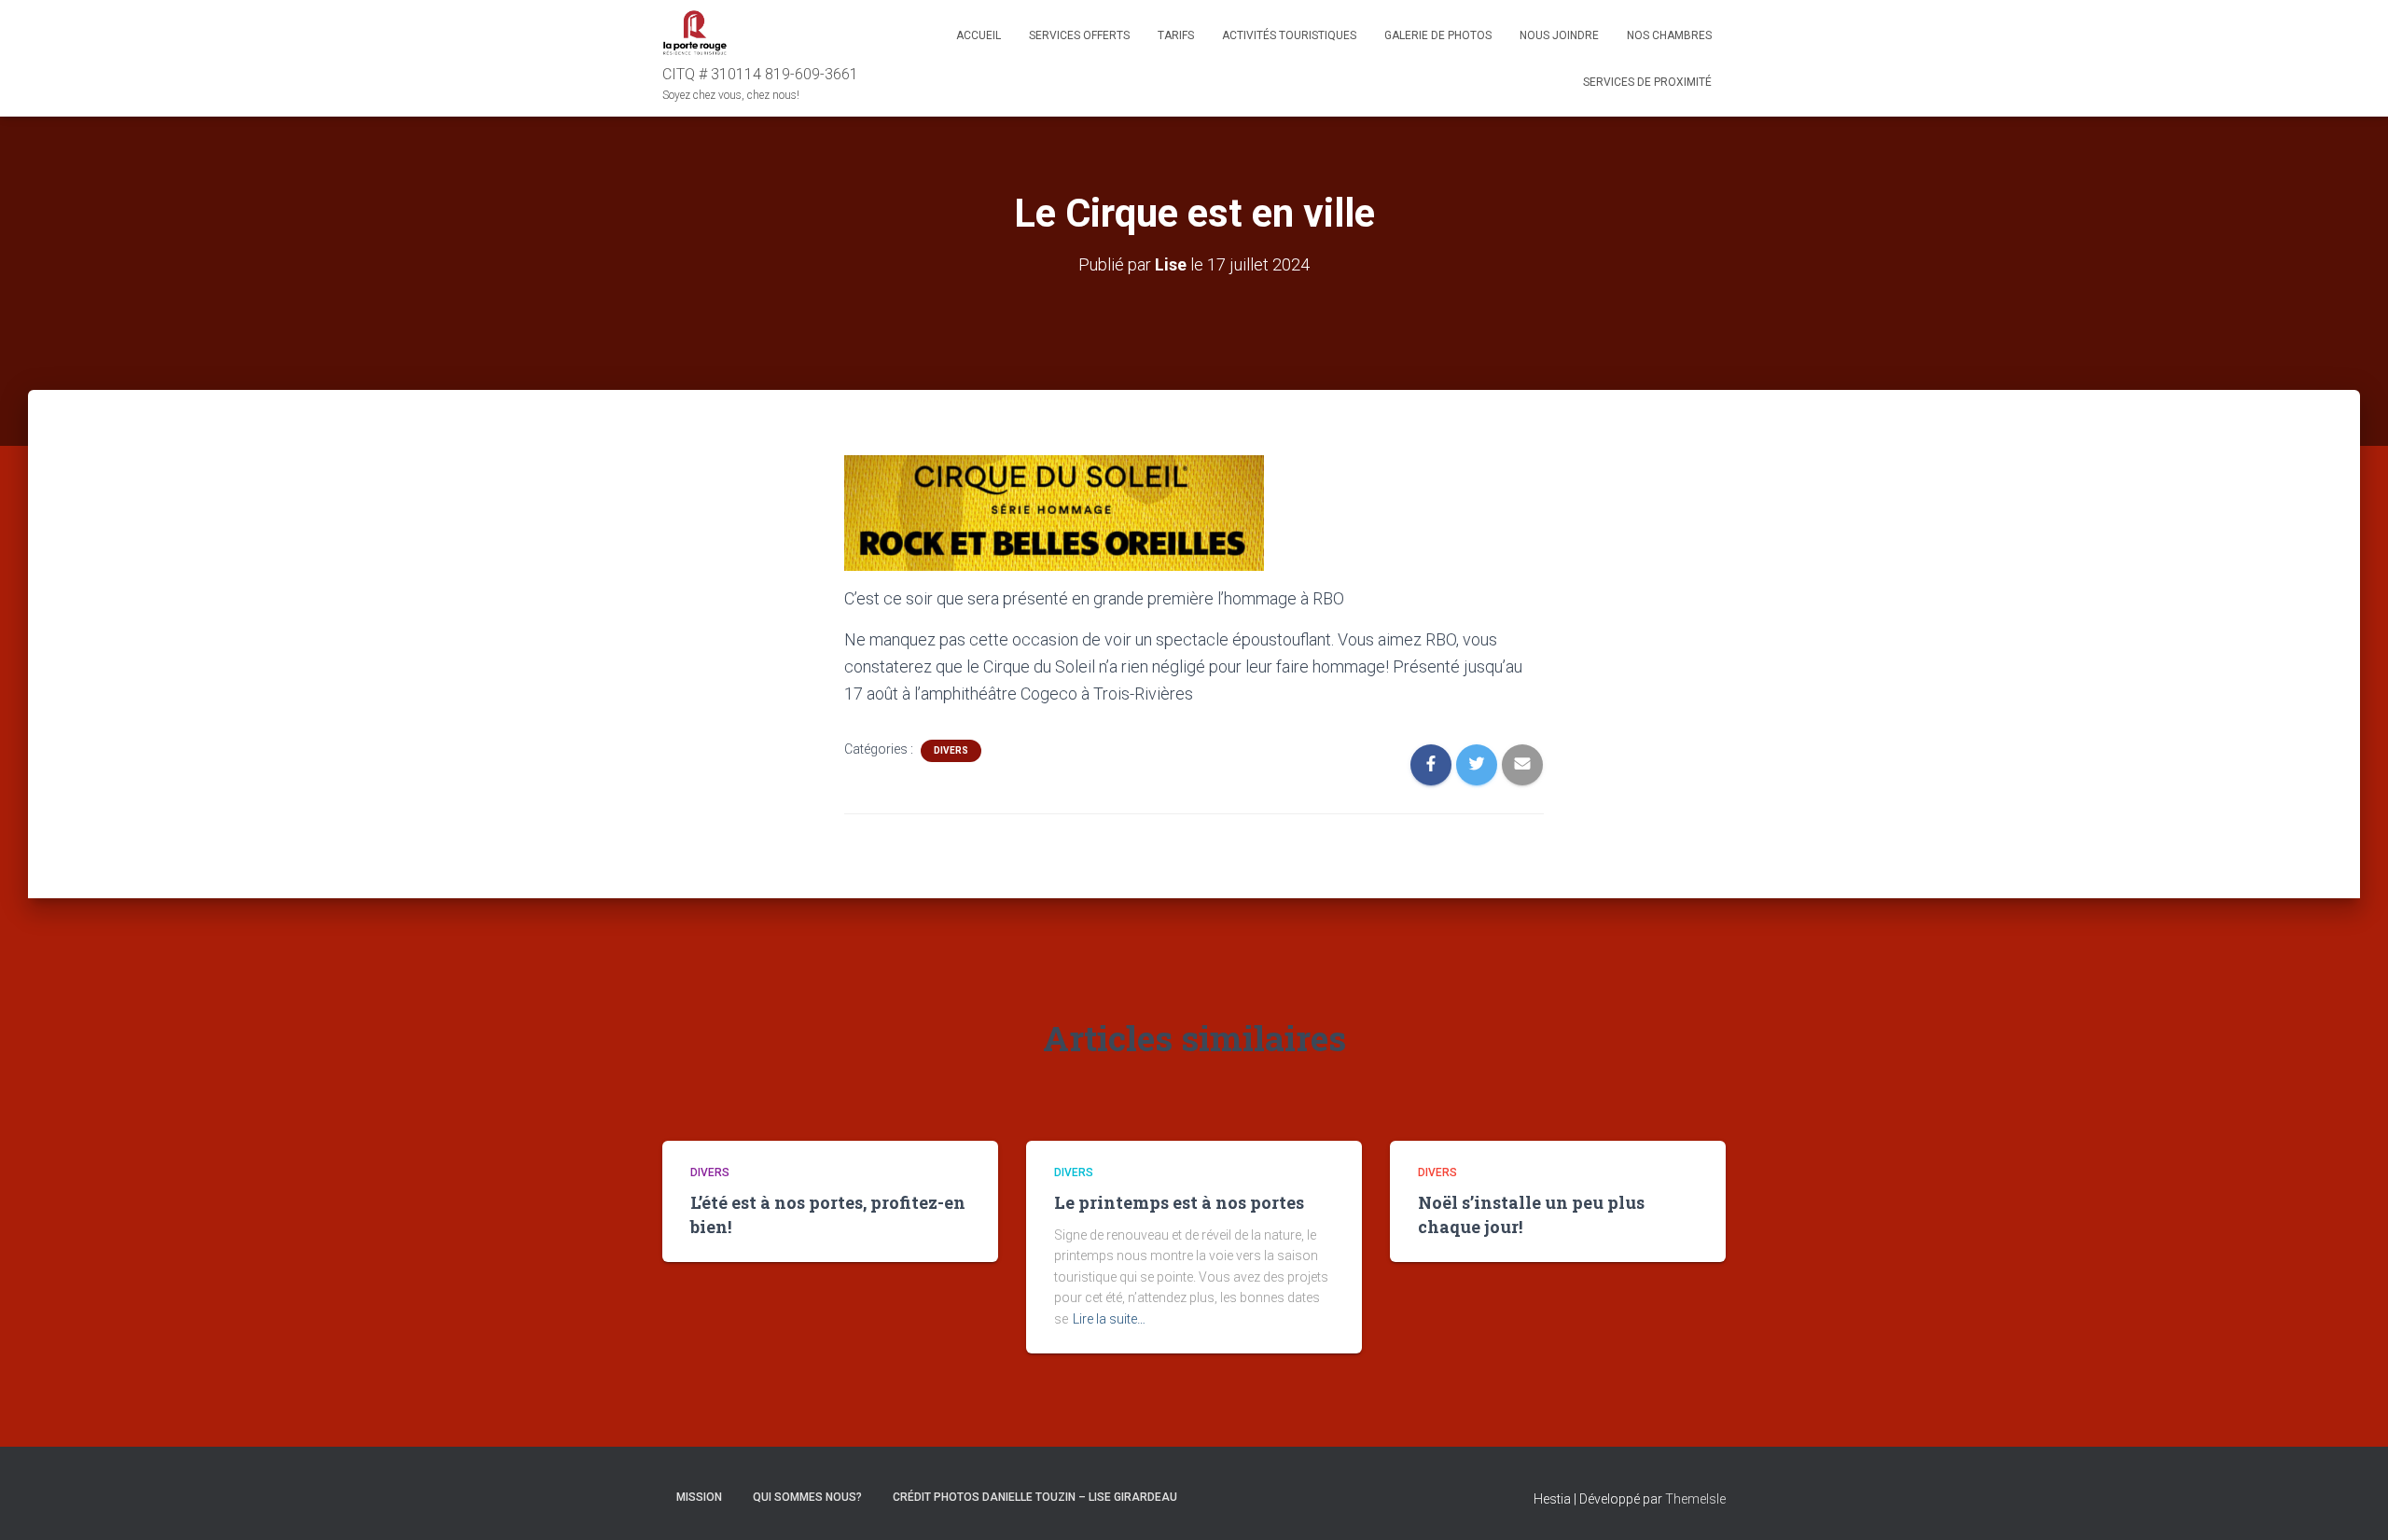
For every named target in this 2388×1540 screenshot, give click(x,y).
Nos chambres (1669, 35)
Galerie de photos (1438, 35)
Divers (951, 750)
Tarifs (1176, 35)
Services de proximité (1647, 82)
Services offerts (1079, 35)
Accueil (979, 35)
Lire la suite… (1109, 1319)
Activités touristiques (1289, 35)
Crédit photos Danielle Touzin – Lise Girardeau (1035, 1497)
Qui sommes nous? (807, 1497)
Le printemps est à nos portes (1179, 1202)
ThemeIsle (1695, 1499)
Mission (699, 1497)
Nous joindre (1559, 35)
